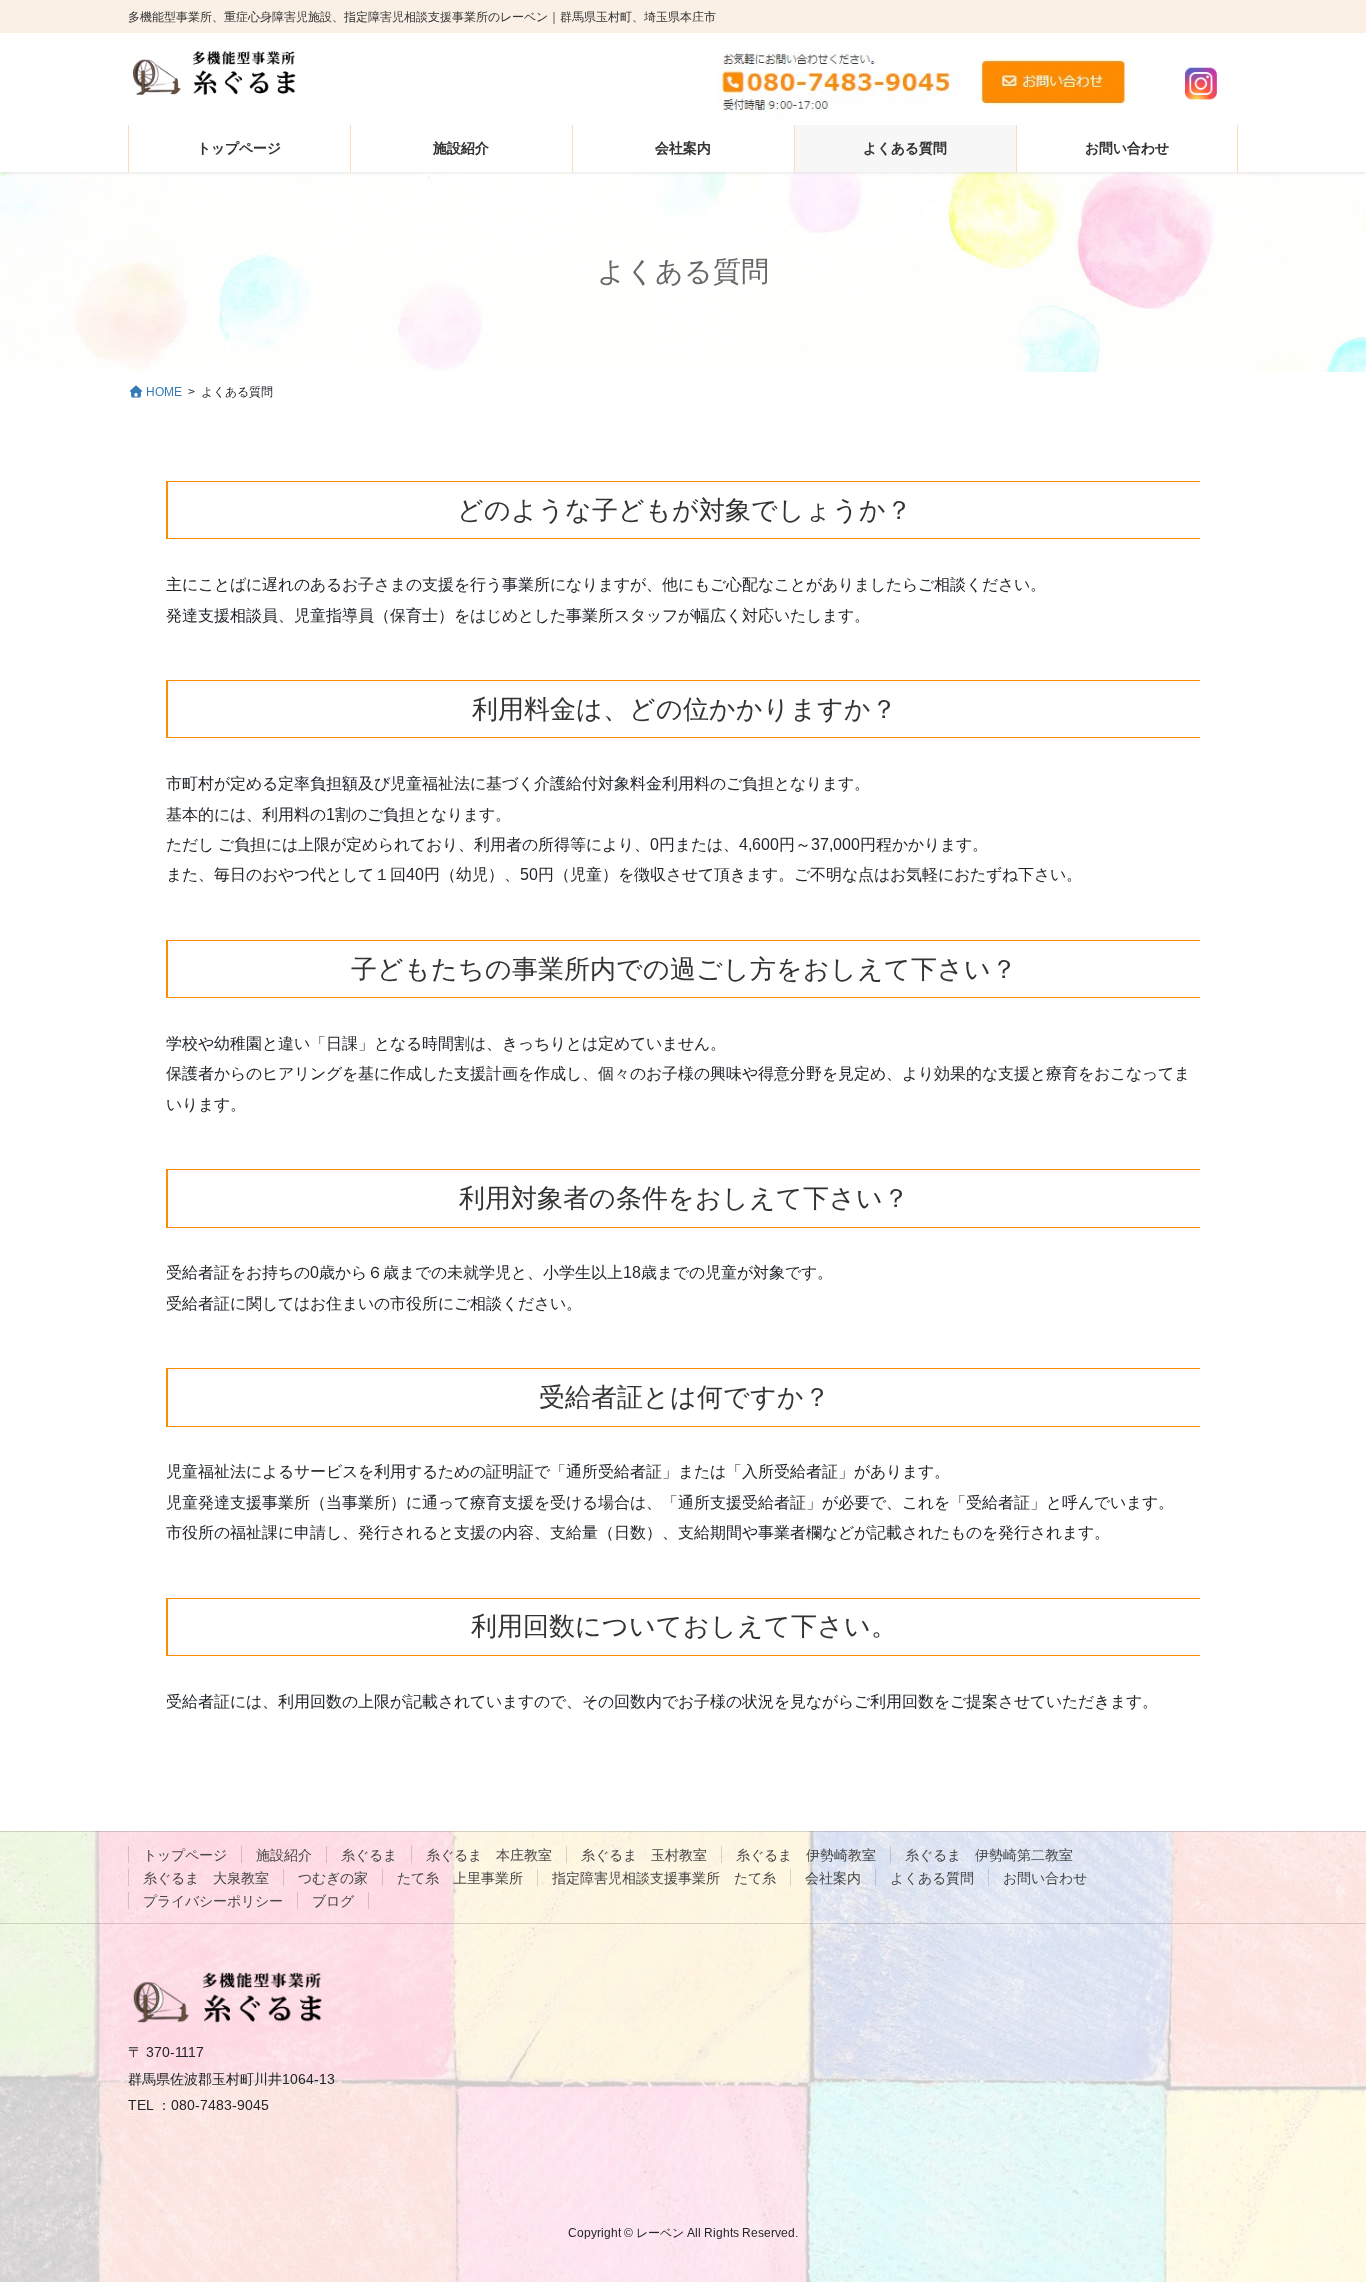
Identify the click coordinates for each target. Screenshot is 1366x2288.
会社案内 (833, 1878)
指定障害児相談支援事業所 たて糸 (664, 1878)
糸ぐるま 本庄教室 (489, 1855)
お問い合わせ (1045, 1878)
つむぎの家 (333, 1878)
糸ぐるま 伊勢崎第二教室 (989, 1855)
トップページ (185, 1855)
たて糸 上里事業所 (460, 1878)
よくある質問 (932, 1878)
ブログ (333, 1901)
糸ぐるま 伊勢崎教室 (806, 1855)
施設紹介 (284, 1855)
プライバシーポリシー (213, 1901)
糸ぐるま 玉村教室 (644, 1855)
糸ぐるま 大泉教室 (206, 1878)
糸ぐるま (369, 1855)
